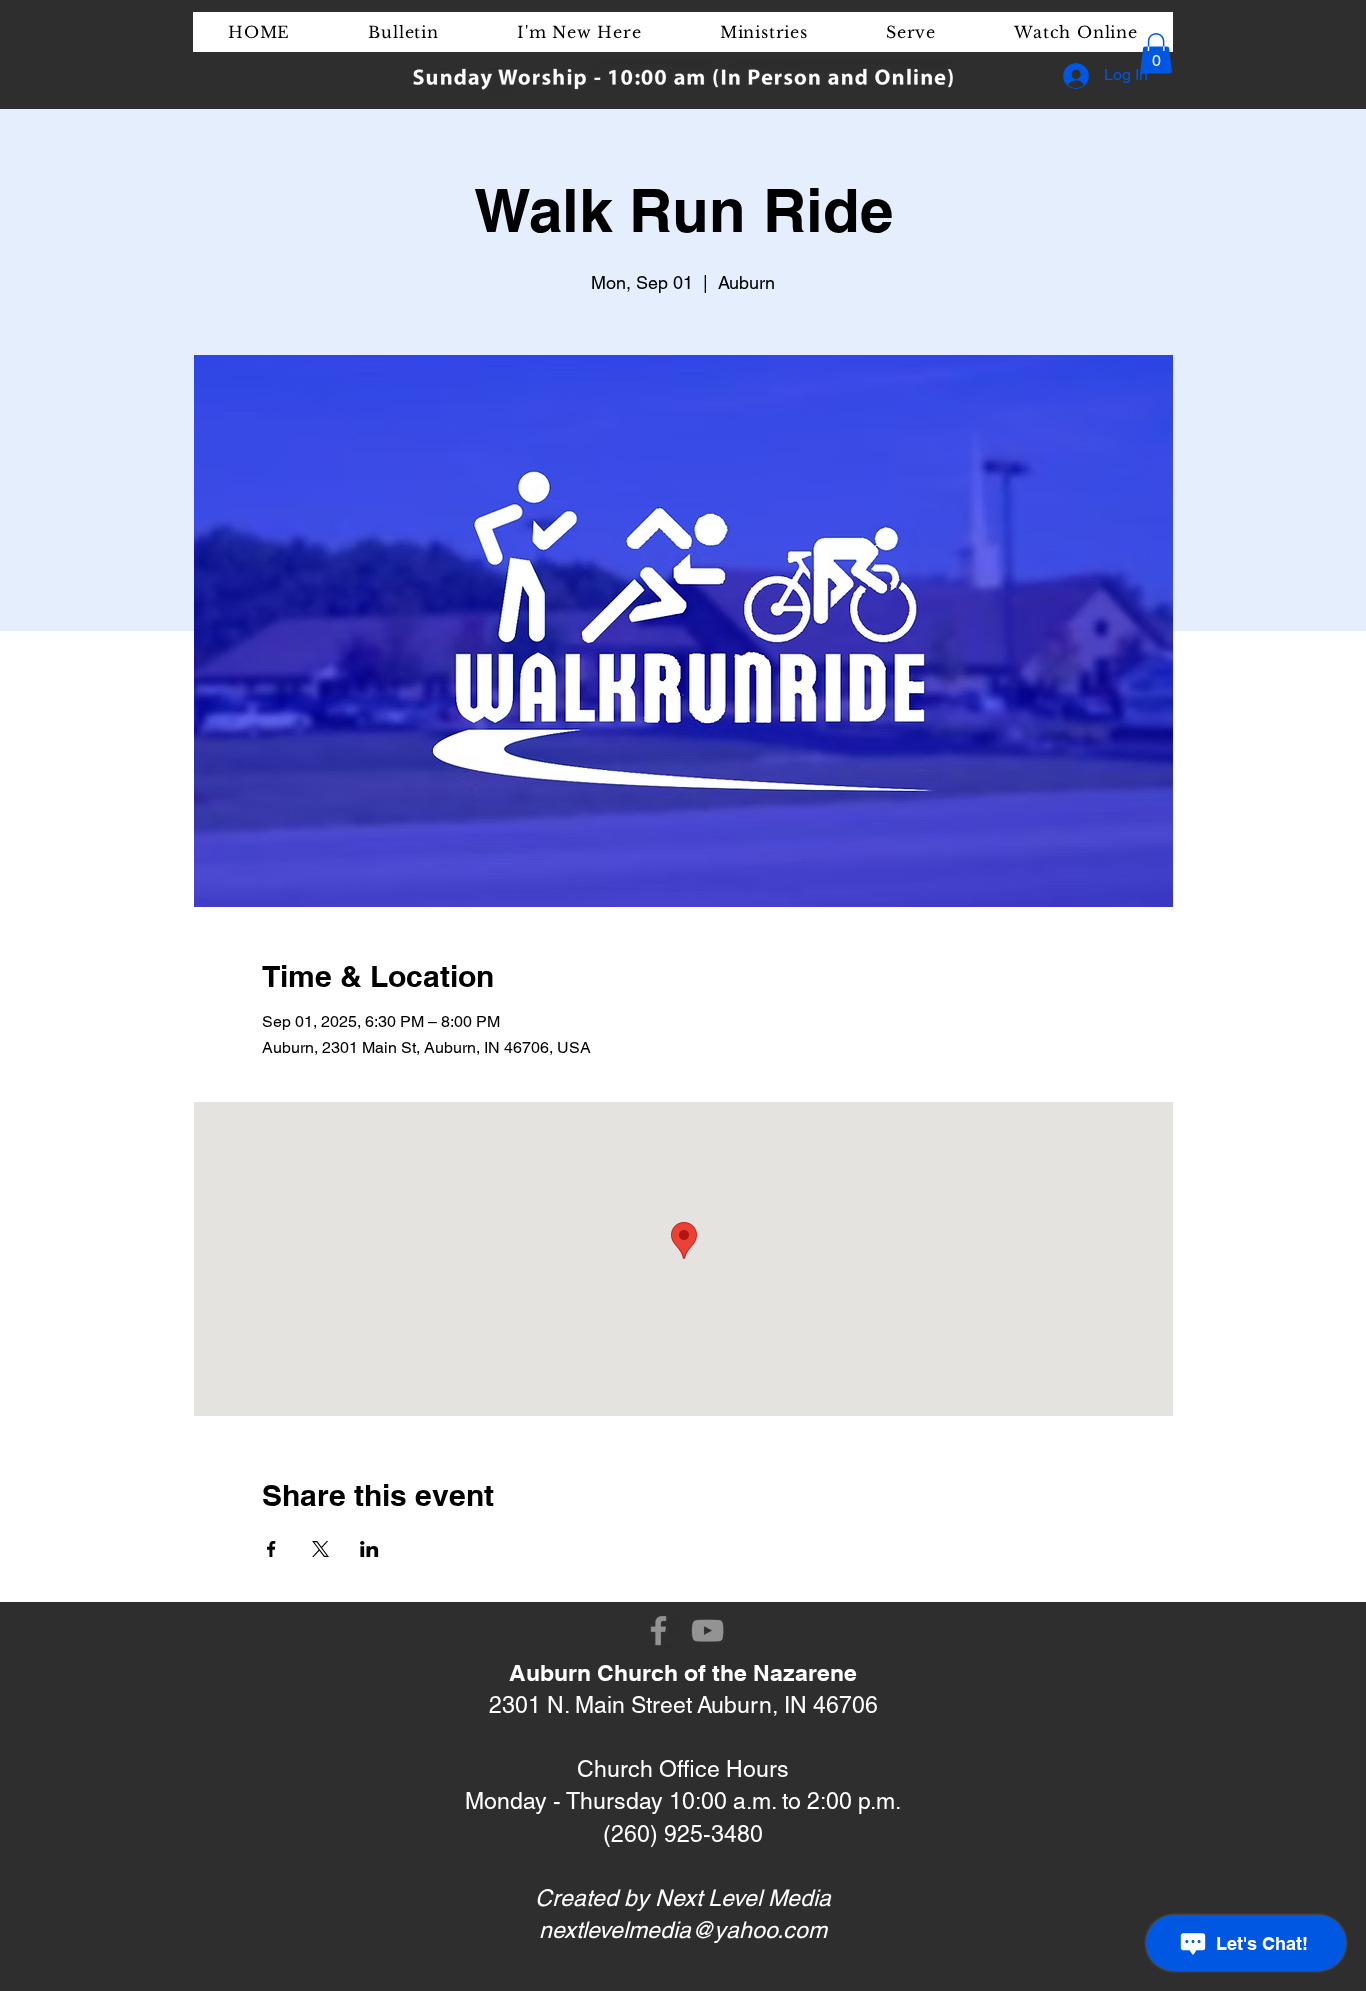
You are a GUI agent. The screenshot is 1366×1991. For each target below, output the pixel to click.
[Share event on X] (320, 1549)
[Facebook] (658, 1630)
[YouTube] (707, 1630)
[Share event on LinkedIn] (369, 1549)
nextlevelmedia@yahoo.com (683, 1930)
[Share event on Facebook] (271, 1549)
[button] (1156, 53)
